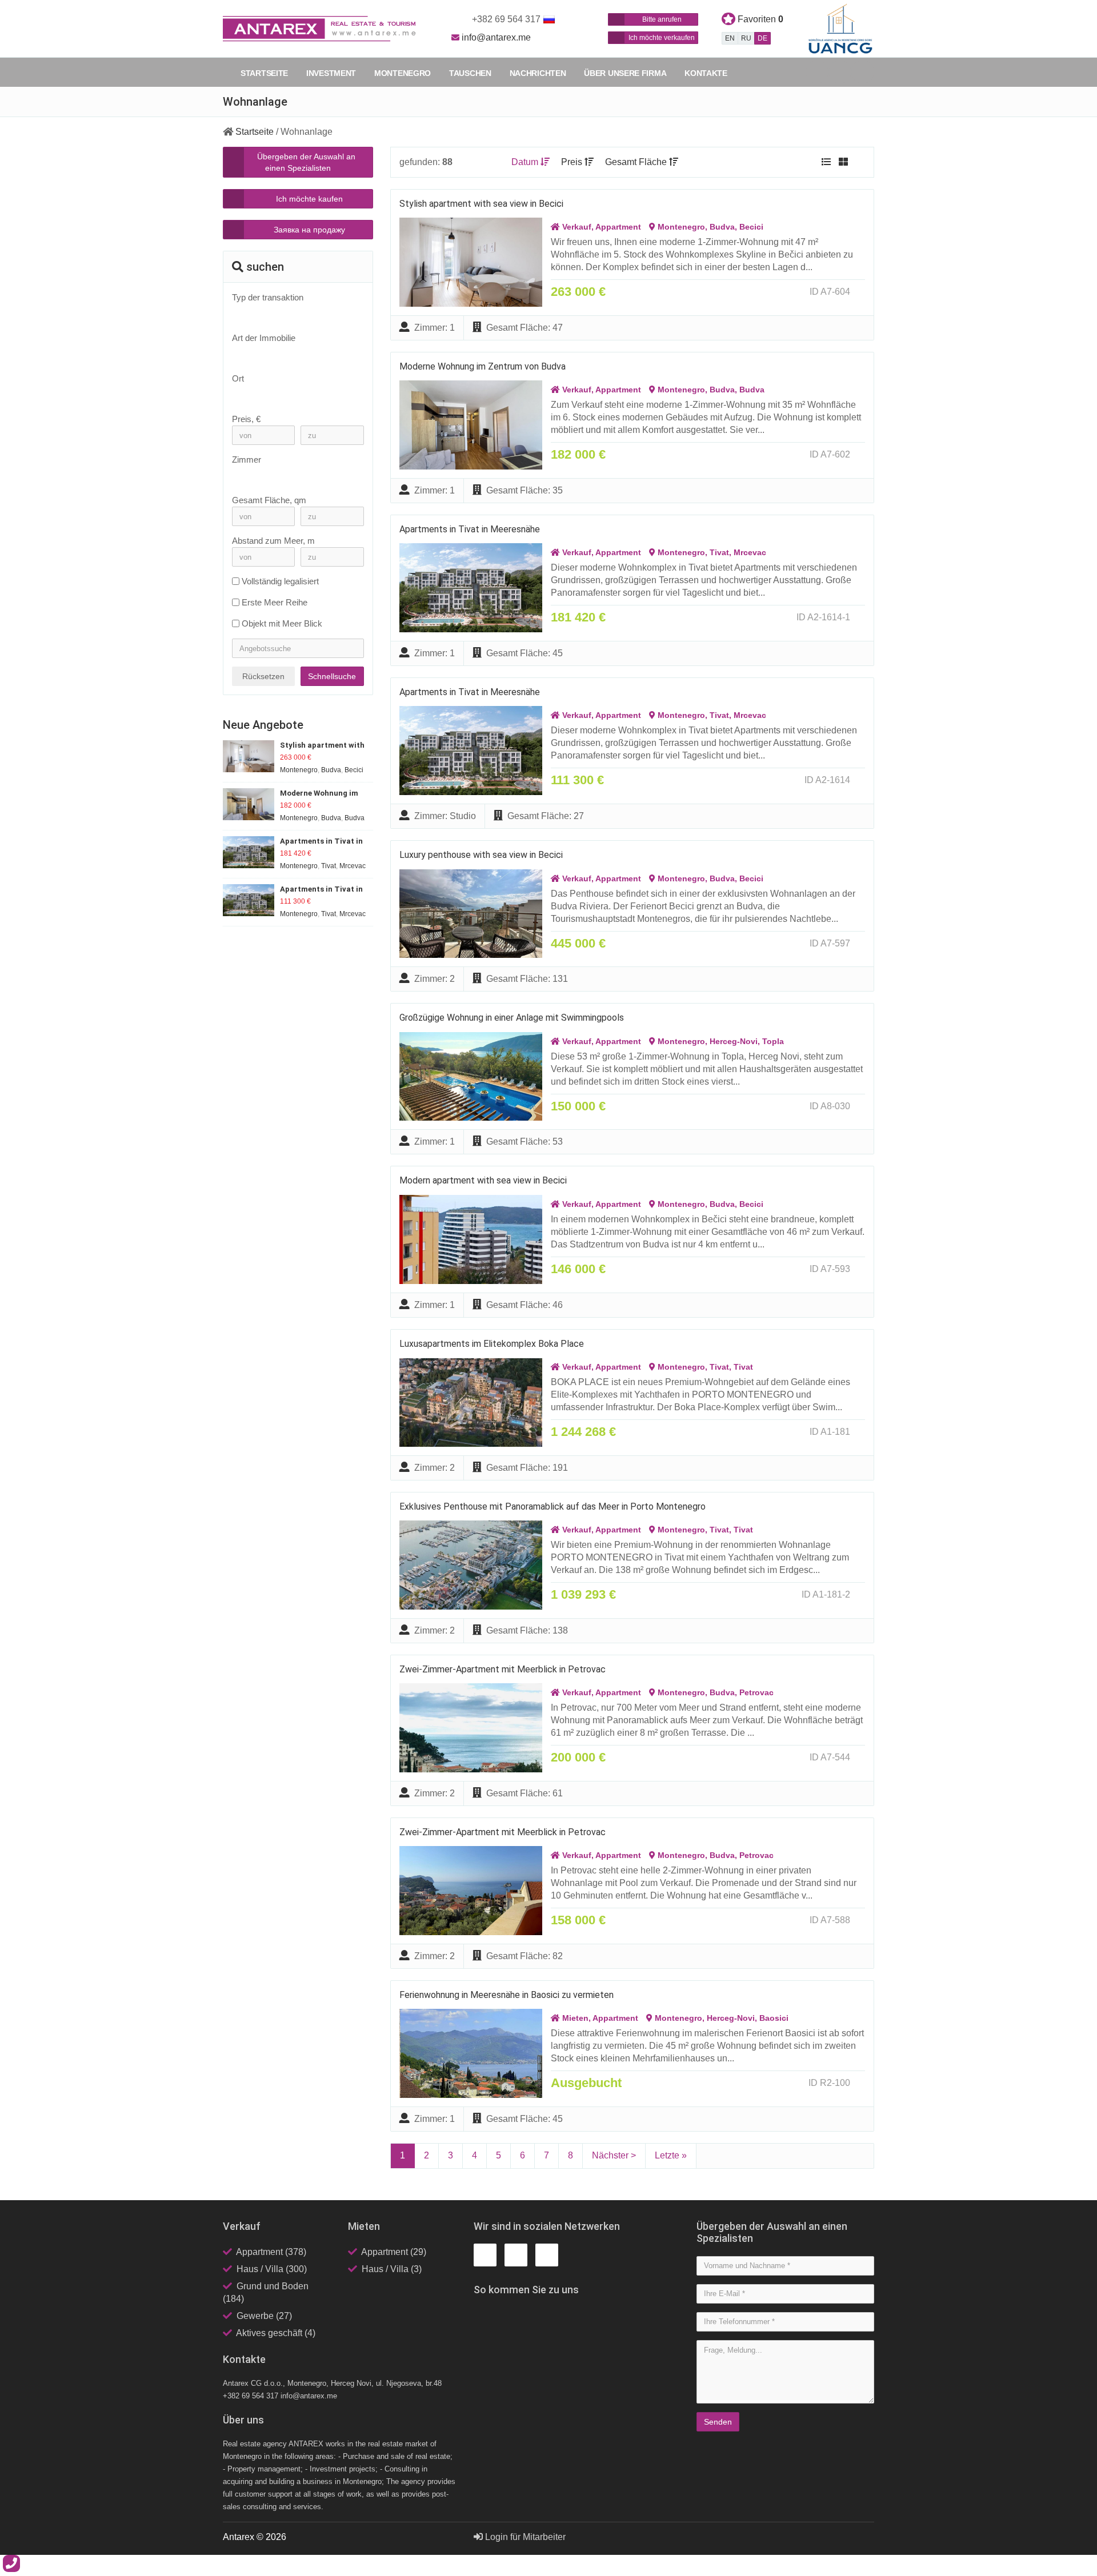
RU (746, 38)
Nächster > (614, 2155)
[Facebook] (817, 72)
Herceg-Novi (734, 1041)
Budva (722, 227)
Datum (526, 162)
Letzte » (671, 2155)
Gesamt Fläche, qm (269, 500)
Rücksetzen (263, 676)
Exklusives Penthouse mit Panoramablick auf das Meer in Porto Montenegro (552, 1506)
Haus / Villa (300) (272, 2269)
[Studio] (292, 476)
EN (730, 38)
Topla (773, 1041)
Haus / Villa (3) (392, 2269)
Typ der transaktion (268, 297)
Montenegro (403, 73)
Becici (751, 227)
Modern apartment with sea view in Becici (483, 1180)
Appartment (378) (271, 2252)
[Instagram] (840, 72)
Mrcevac (750, 552)
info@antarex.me (496, 37)
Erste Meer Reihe (275, 602)
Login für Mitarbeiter (524, 2537)
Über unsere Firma (625, 73)
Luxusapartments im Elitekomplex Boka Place (492, 1344)
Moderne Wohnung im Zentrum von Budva (483, 366)
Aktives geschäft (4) (276, 2333)
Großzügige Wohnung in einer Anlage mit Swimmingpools (512, 1018)
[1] (292, 485)
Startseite (264, 73)
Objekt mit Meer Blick (282, 623)
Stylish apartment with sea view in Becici (481, 204)
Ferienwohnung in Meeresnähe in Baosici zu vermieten (507, 1995)
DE (762, 38)
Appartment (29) (394, 2252)
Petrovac (756, 1692)
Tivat (719, 552)
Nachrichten (538, 73)
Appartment (618, 227)
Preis (573, 162)
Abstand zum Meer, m (273, 541)
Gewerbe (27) (264, 2316)
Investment (331, 73)
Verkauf (577, 227)
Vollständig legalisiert (280, 581)
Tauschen (470, 73)
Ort (238, 378)
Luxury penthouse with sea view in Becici (481, 855)
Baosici (774, 2018)
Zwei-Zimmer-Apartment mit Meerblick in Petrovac (503, 1669)
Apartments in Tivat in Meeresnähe (470, 529)
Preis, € (246, 419)
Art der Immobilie (264, 338)
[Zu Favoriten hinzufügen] (862, 292)
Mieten (575, 2018)
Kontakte (706, 73)
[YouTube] (863, 72)
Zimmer (247, 460)
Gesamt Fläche (637, 162)
